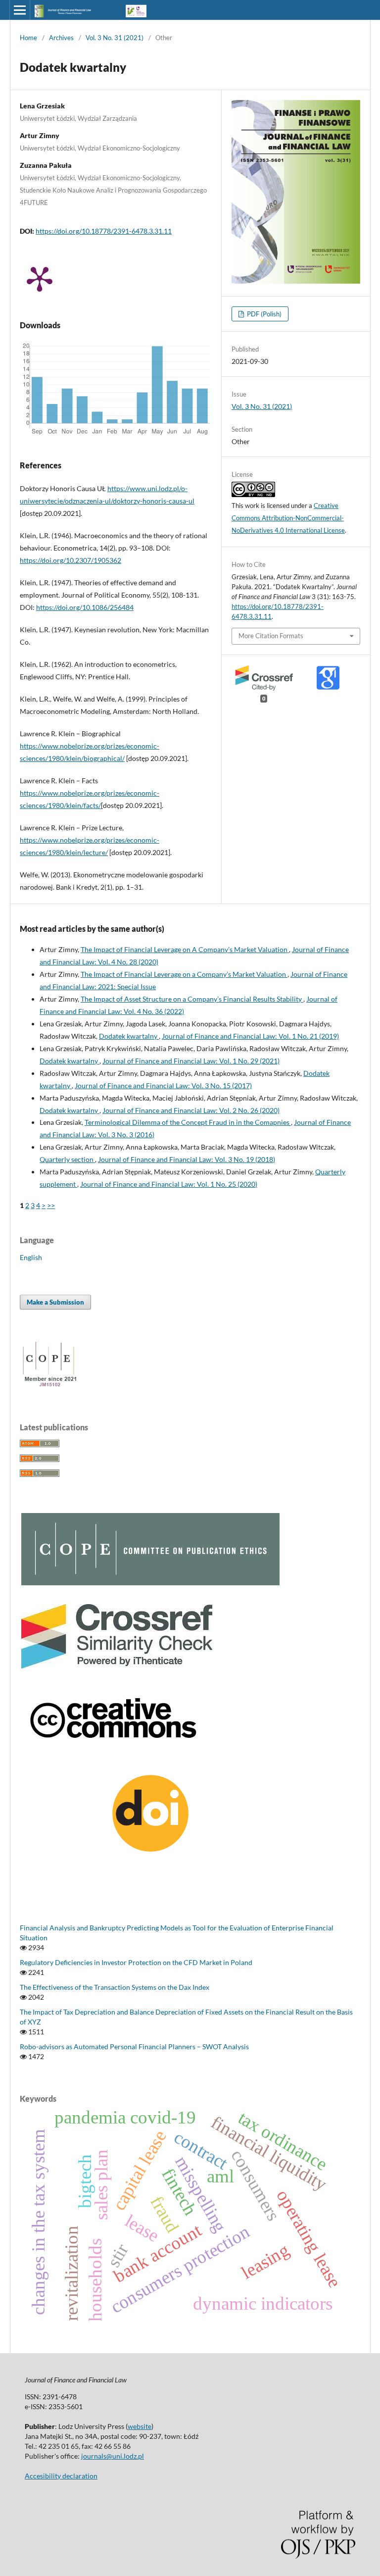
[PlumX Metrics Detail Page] (40, 278)
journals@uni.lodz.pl (113, 2456)
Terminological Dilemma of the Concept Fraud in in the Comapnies (188, 1122)
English (31, 1257)
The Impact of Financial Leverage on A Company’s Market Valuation (185, 949)
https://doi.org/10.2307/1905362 (71, 560)
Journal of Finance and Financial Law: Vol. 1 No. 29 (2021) (191, 1061)
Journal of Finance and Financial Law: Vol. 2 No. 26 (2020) (191, 1110)
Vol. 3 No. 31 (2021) (115, 38)
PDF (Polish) (263, 314)
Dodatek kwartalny (129, 1036)
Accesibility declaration (61, 2476)
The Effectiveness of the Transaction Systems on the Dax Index (115, 1987)
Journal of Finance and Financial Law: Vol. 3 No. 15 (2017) (163, 1086)
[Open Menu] (20, 10)
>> (51, 1205)
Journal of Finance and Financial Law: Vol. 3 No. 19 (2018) (187, 1159)
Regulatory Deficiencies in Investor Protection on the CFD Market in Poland (136, 1962)
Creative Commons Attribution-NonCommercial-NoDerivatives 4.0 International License (288, 518)
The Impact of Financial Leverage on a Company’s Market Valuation (184, 974)
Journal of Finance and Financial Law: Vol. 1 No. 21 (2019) (250, 1036)
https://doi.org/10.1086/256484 (85, 607)
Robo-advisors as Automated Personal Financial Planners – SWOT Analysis (134, 2046)
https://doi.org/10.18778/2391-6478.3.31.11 (104, 231)
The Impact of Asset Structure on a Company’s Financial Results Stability (192, 999)
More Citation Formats (271, 636)
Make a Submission (55, 1302)
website (140, 2426)
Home (28, 38)
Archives (61, 38)
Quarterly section (67, 1159)
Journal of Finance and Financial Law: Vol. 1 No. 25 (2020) (169, 1184)
